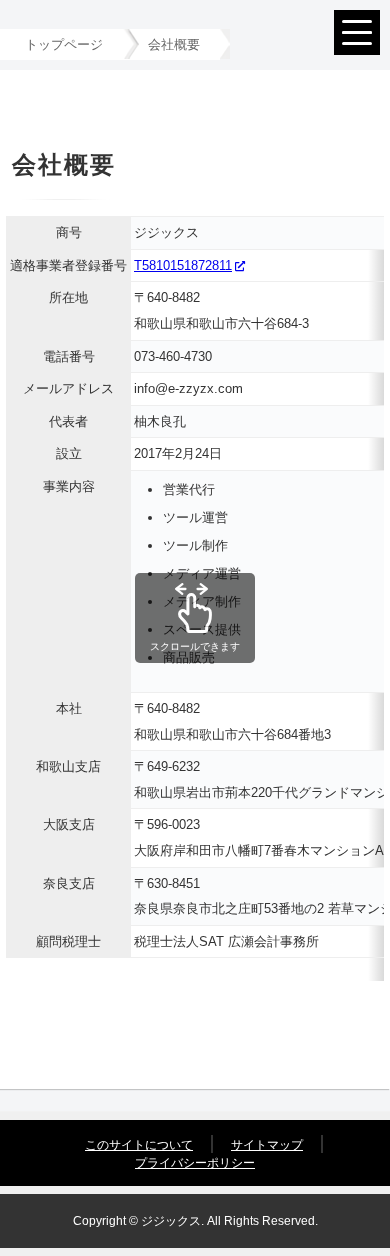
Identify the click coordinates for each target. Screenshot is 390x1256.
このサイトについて (139, 1145)
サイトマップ (267, 1145)
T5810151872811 (183, 265)
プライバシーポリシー (195, 1163)
